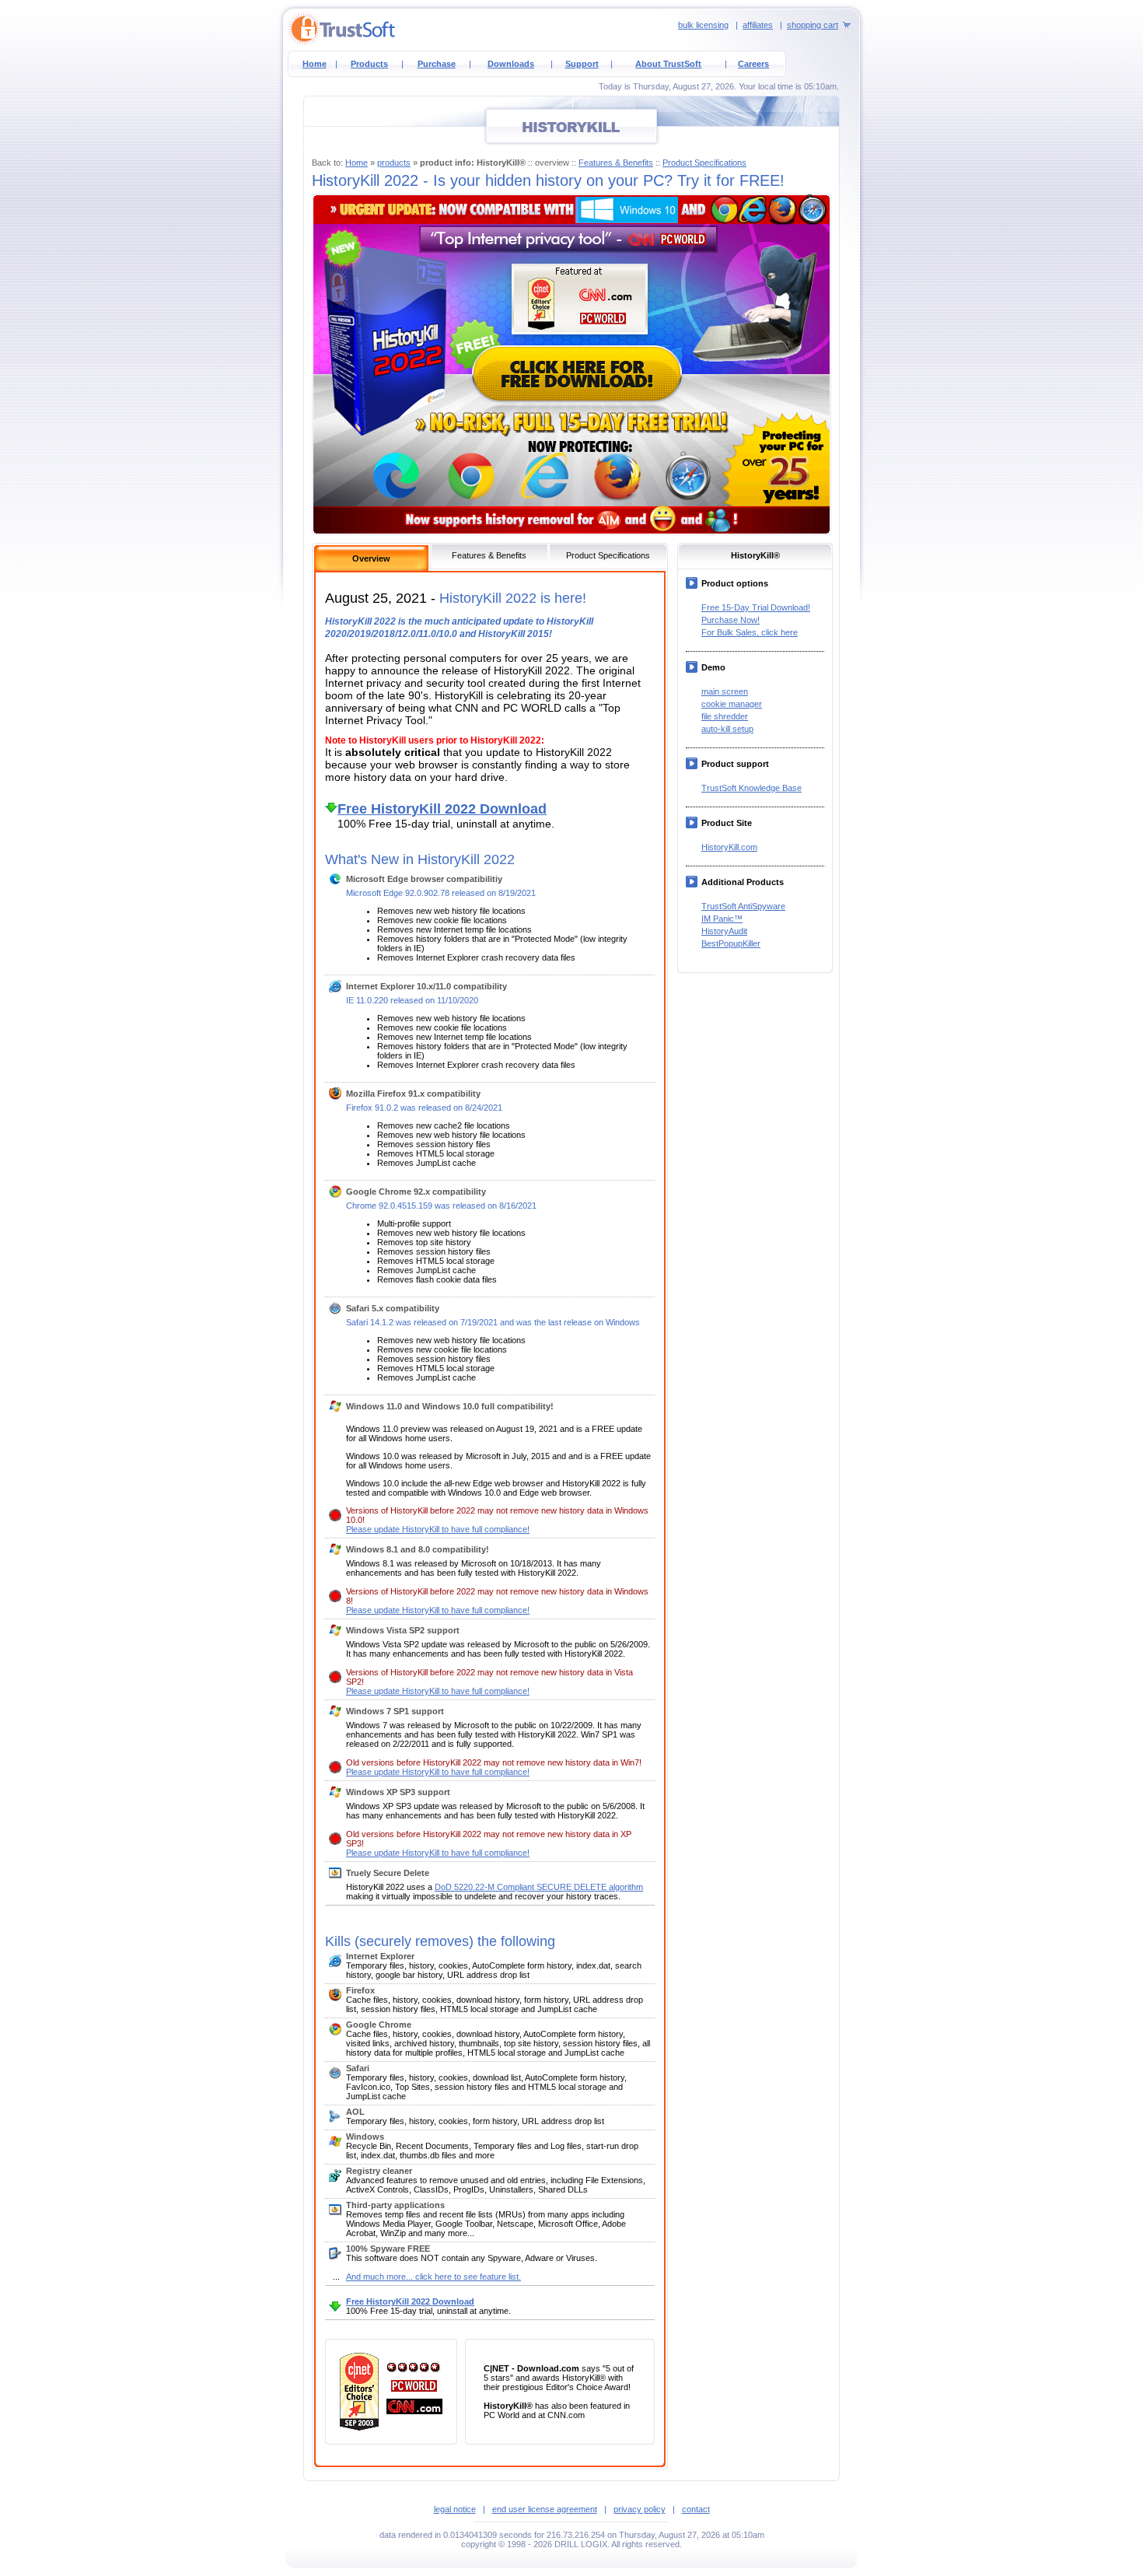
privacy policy (640, 2509)
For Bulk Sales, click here (750, 632)
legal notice (455, 2509)
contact (696, 2509)
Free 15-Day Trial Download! (756, 607)
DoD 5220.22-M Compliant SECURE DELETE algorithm (539, 1887)
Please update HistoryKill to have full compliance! (438, 1529)
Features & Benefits (616, 163)
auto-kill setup (727, 729)
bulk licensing (703, 25)
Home (315, 64)
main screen (725, 691)
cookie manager (732, 704)
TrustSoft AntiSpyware (743, 906)
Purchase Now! (731, 620)
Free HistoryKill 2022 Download (410, 2301)
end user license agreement (545, 2509)
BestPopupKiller (731, 943)
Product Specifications (704, 163)
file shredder (725, 716)
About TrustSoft (668, 64)
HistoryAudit (724, 931)
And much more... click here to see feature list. (433, 2277)
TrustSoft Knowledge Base (752, 788)
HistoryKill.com (729, 847)
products (394, 163)
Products (369, 64)
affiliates (758, 25)
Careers (753, 64)
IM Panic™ (722, 919)
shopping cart (813, 25)
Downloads (511, 64)
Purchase (437, 64)
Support (582, 64)
